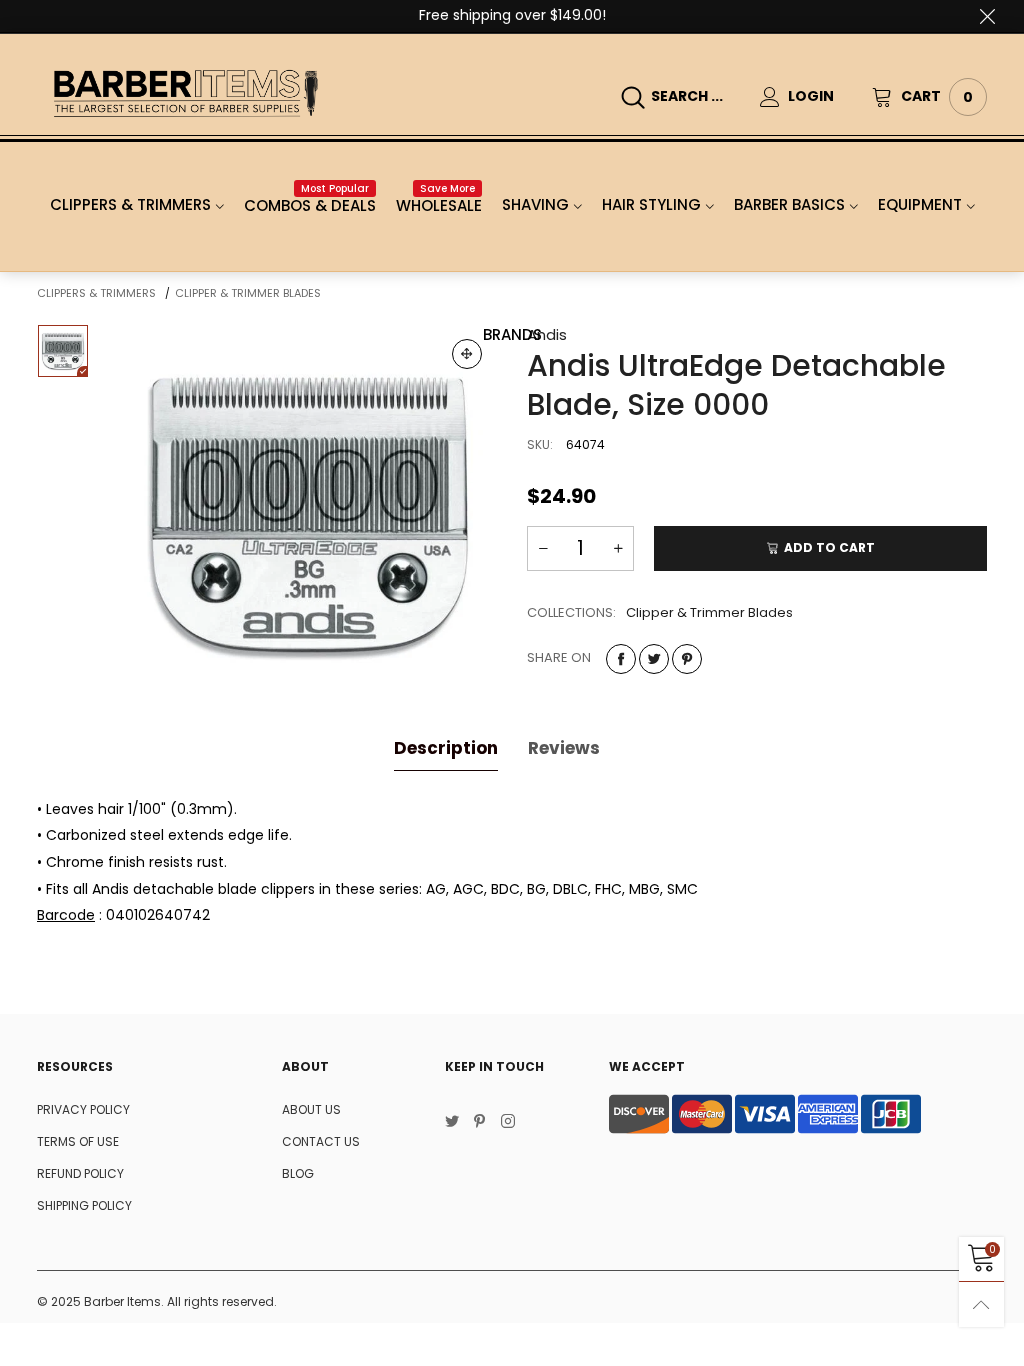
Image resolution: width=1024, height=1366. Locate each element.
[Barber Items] (185, 93)
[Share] (621, 659)
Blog (298, 1173)
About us (311, 1109)
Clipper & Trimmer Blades (709, 612)
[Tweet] (654, 659)
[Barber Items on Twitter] (452, 1123)
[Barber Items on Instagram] (508, 1123)
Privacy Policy (83, 1109)
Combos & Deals (310, 205)
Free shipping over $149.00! (512, 15)
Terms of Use (78, 1141)
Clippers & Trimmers (130, 204)
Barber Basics (789, 204)
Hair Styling (651, 204)
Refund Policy (80, 1173)
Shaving (535, 204)
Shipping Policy (84, 1205)
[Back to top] (981, 1304)
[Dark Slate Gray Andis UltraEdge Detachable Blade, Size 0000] (308, 513)
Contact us (321, 1141)
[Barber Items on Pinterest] (480, 1123)
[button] (543, 548)
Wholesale (439, 205)
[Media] (467, 354)
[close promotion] (987, 16)
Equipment (920, 204)
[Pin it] (687, 659)
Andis (547, 334)
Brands (512, 334)
